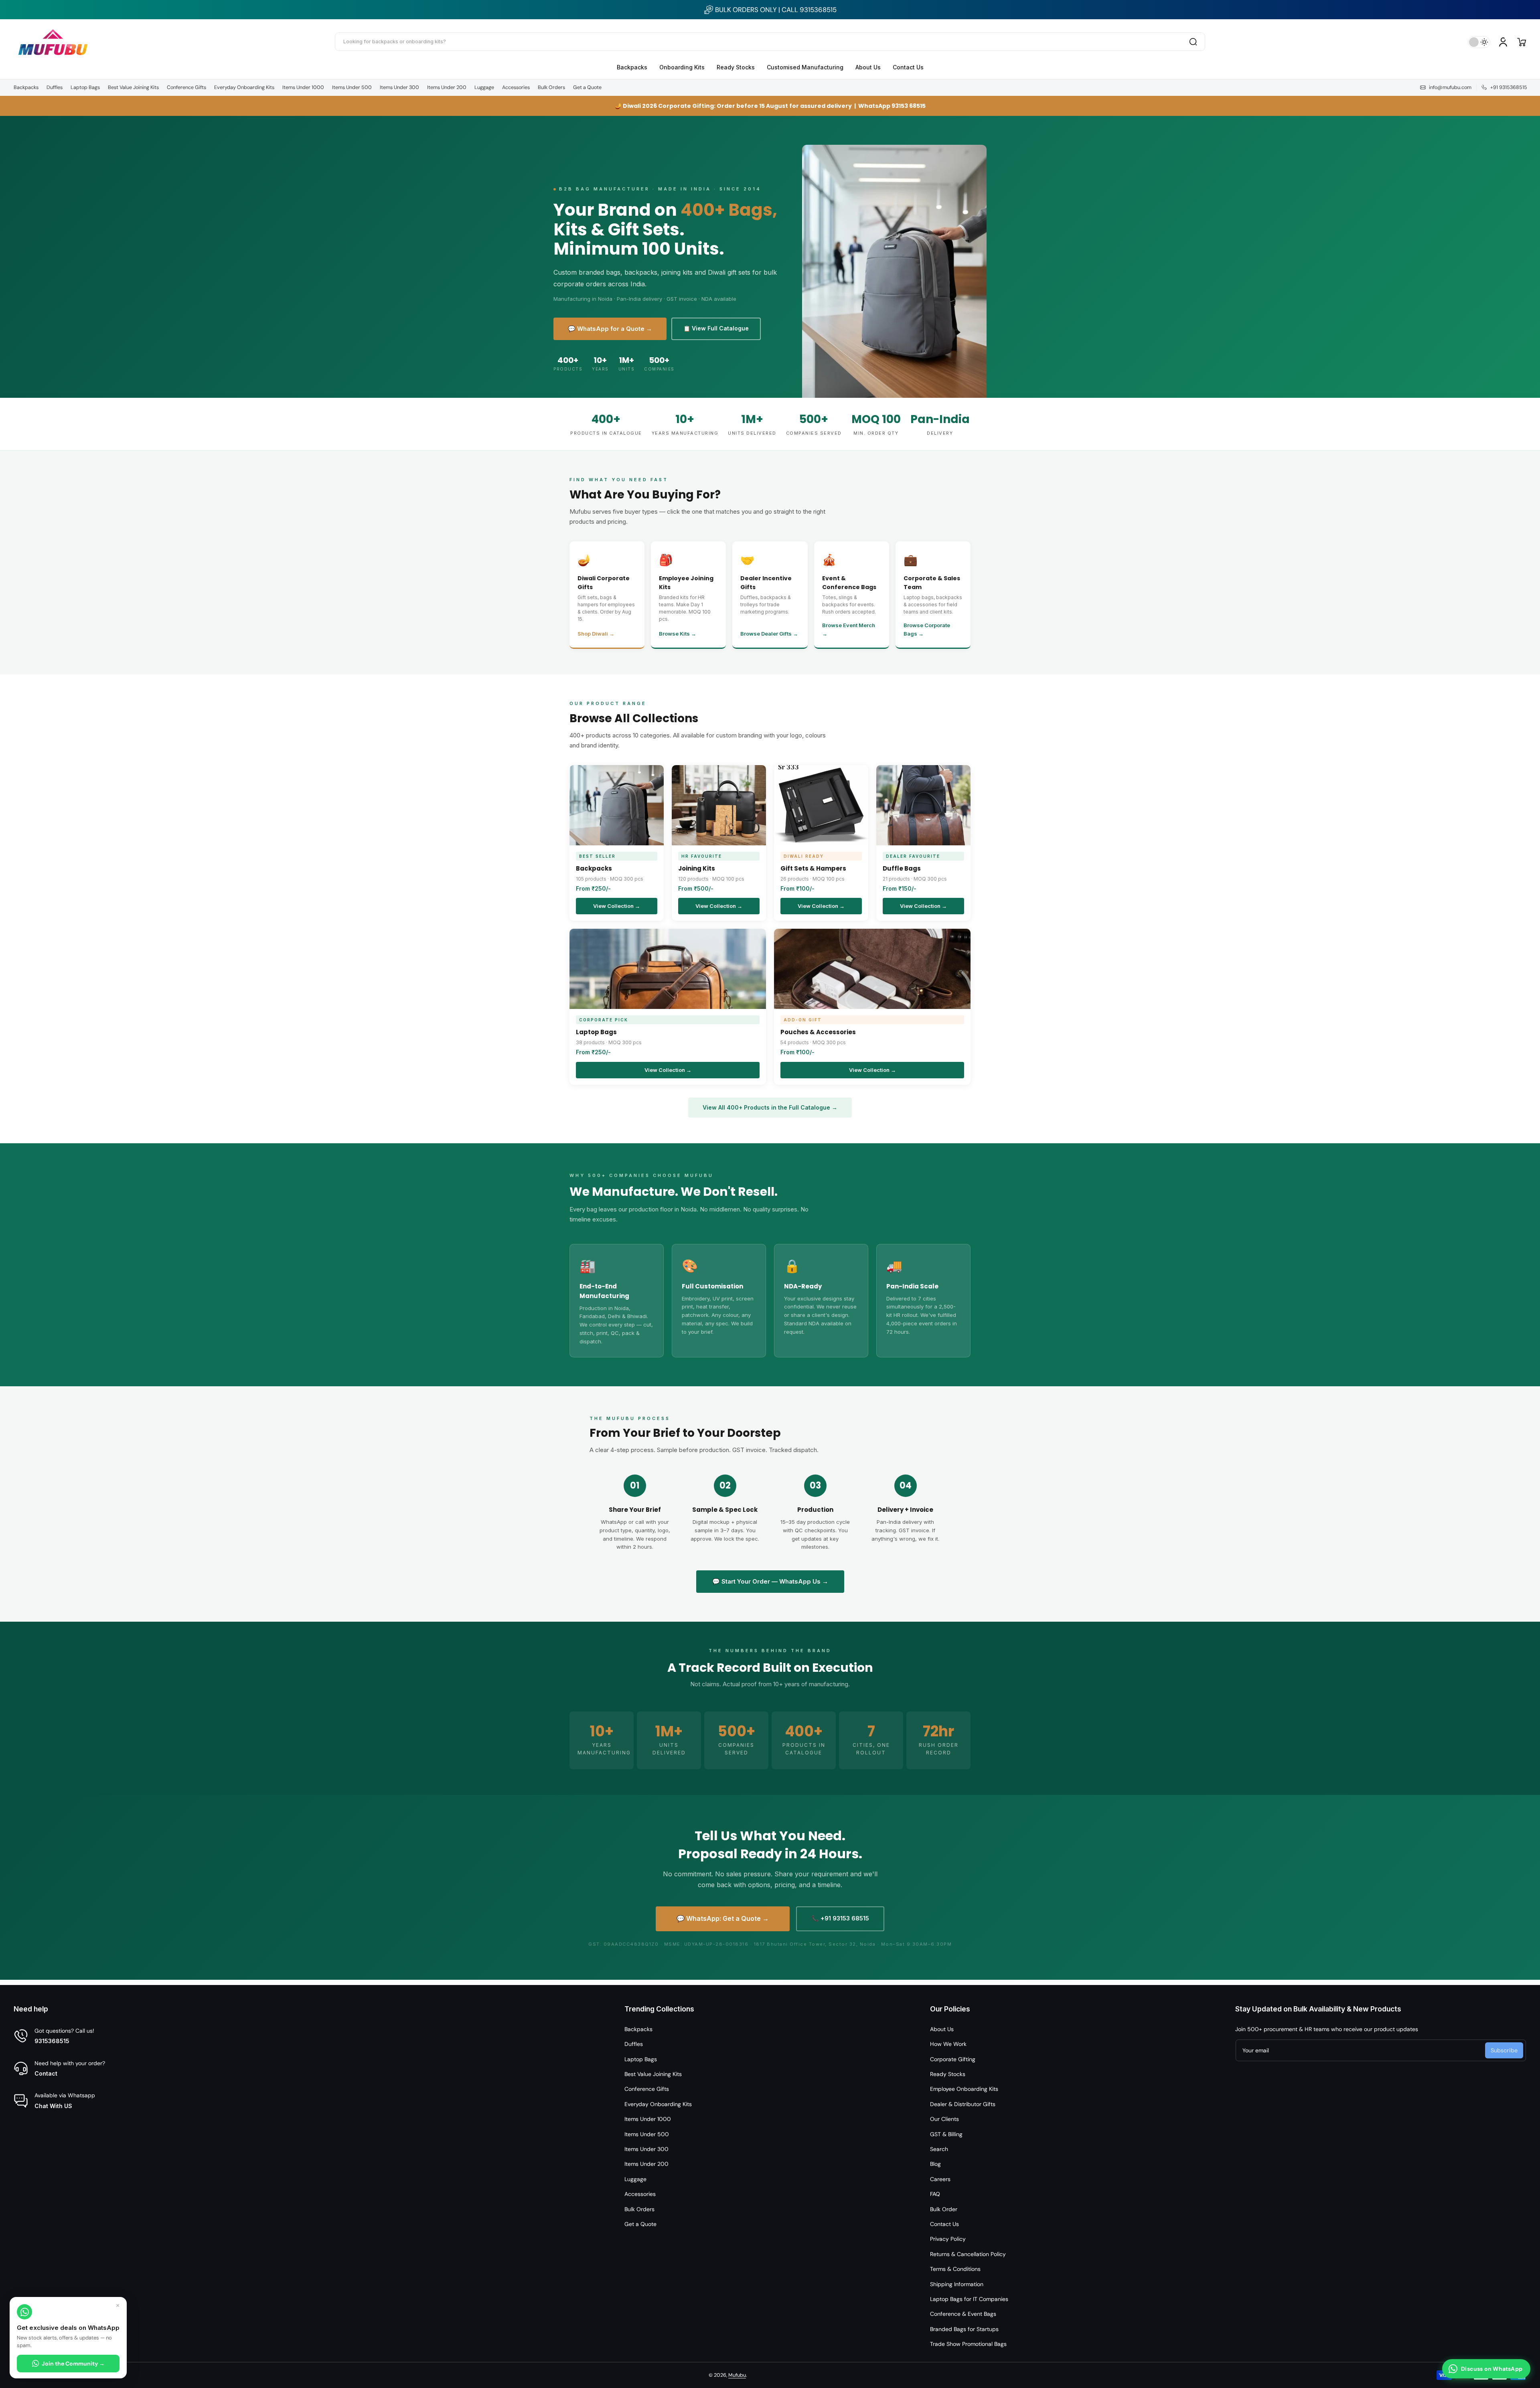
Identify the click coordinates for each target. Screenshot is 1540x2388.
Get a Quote (587, 87)
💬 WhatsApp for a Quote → (610, 329)
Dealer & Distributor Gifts (963, 2104)
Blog (935, 2164)
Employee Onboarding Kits (964, 2089)
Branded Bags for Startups (964, 2329)
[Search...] (1193, 42)
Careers (940, 2179)
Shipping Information (957, 2284)
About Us (942, 2029)
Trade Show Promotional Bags (968, 2344)
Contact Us (944, 2224)
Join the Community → (73, 2364)
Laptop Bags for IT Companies (969, 2299)
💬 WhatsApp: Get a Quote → (723, 1918)
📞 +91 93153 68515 (840, 1918)
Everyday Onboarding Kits (244, 87)
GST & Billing (946, 2134)
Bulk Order (944, 2209)
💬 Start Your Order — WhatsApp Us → (770, 1581)
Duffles (55, 87)
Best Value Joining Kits (133, 87)
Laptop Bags (85, 87)
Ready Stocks (948, 2074)
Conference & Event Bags (963, 2314)
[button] (1522, 42)
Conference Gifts (186, 87)
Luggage (484, 87)
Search (939, 2149)
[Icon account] (1503, 42)
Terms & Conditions (955, 2269)
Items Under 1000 (303, 87)
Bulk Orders (551, 87)
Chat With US (53, 2106)
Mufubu (737, 2375)
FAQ (935, 2194)
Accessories (516, 87)
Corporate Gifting (953, 2059)
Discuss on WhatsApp (1492, 2369)
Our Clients (944, 2119)
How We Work (948, 2044)
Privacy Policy (948, 2239)
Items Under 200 (447, 87)
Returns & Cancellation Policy (968, 2254)
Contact (46, 2073)
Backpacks (26, 87)
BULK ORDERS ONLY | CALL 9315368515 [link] (776, 10)
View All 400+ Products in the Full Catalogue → (770, 1107)
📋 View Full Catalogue (716, 328)
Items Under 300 (399, 87)
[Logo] (53, 42)
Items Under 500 (352, 87)
